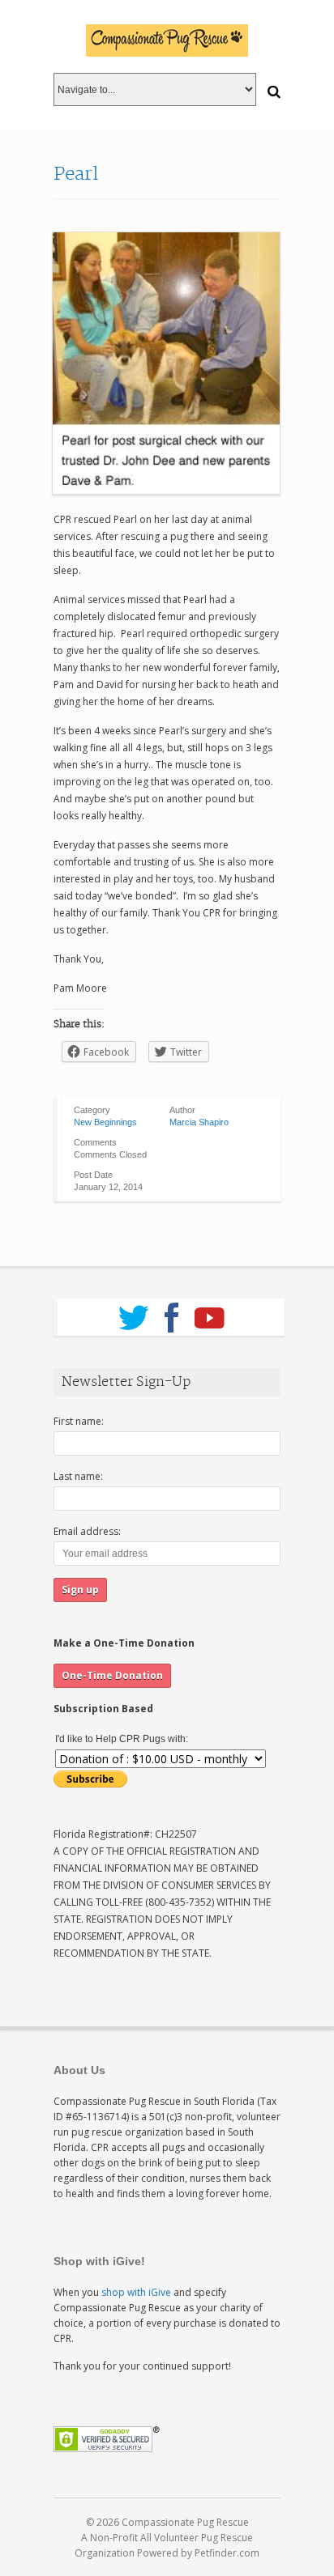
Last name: (78, 1476)
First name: (79, 1421)
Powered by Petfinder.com (198, 2553)
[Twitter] (133, 1312)
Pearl (76, 174)
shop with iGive (136, 2292)
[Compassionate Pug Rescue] (167, 40)
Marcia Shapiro (199, 1122)
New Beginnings (105, 1122)
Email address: (87, 1531)
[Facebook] (171, 1312)
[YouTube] (210, 1312)
